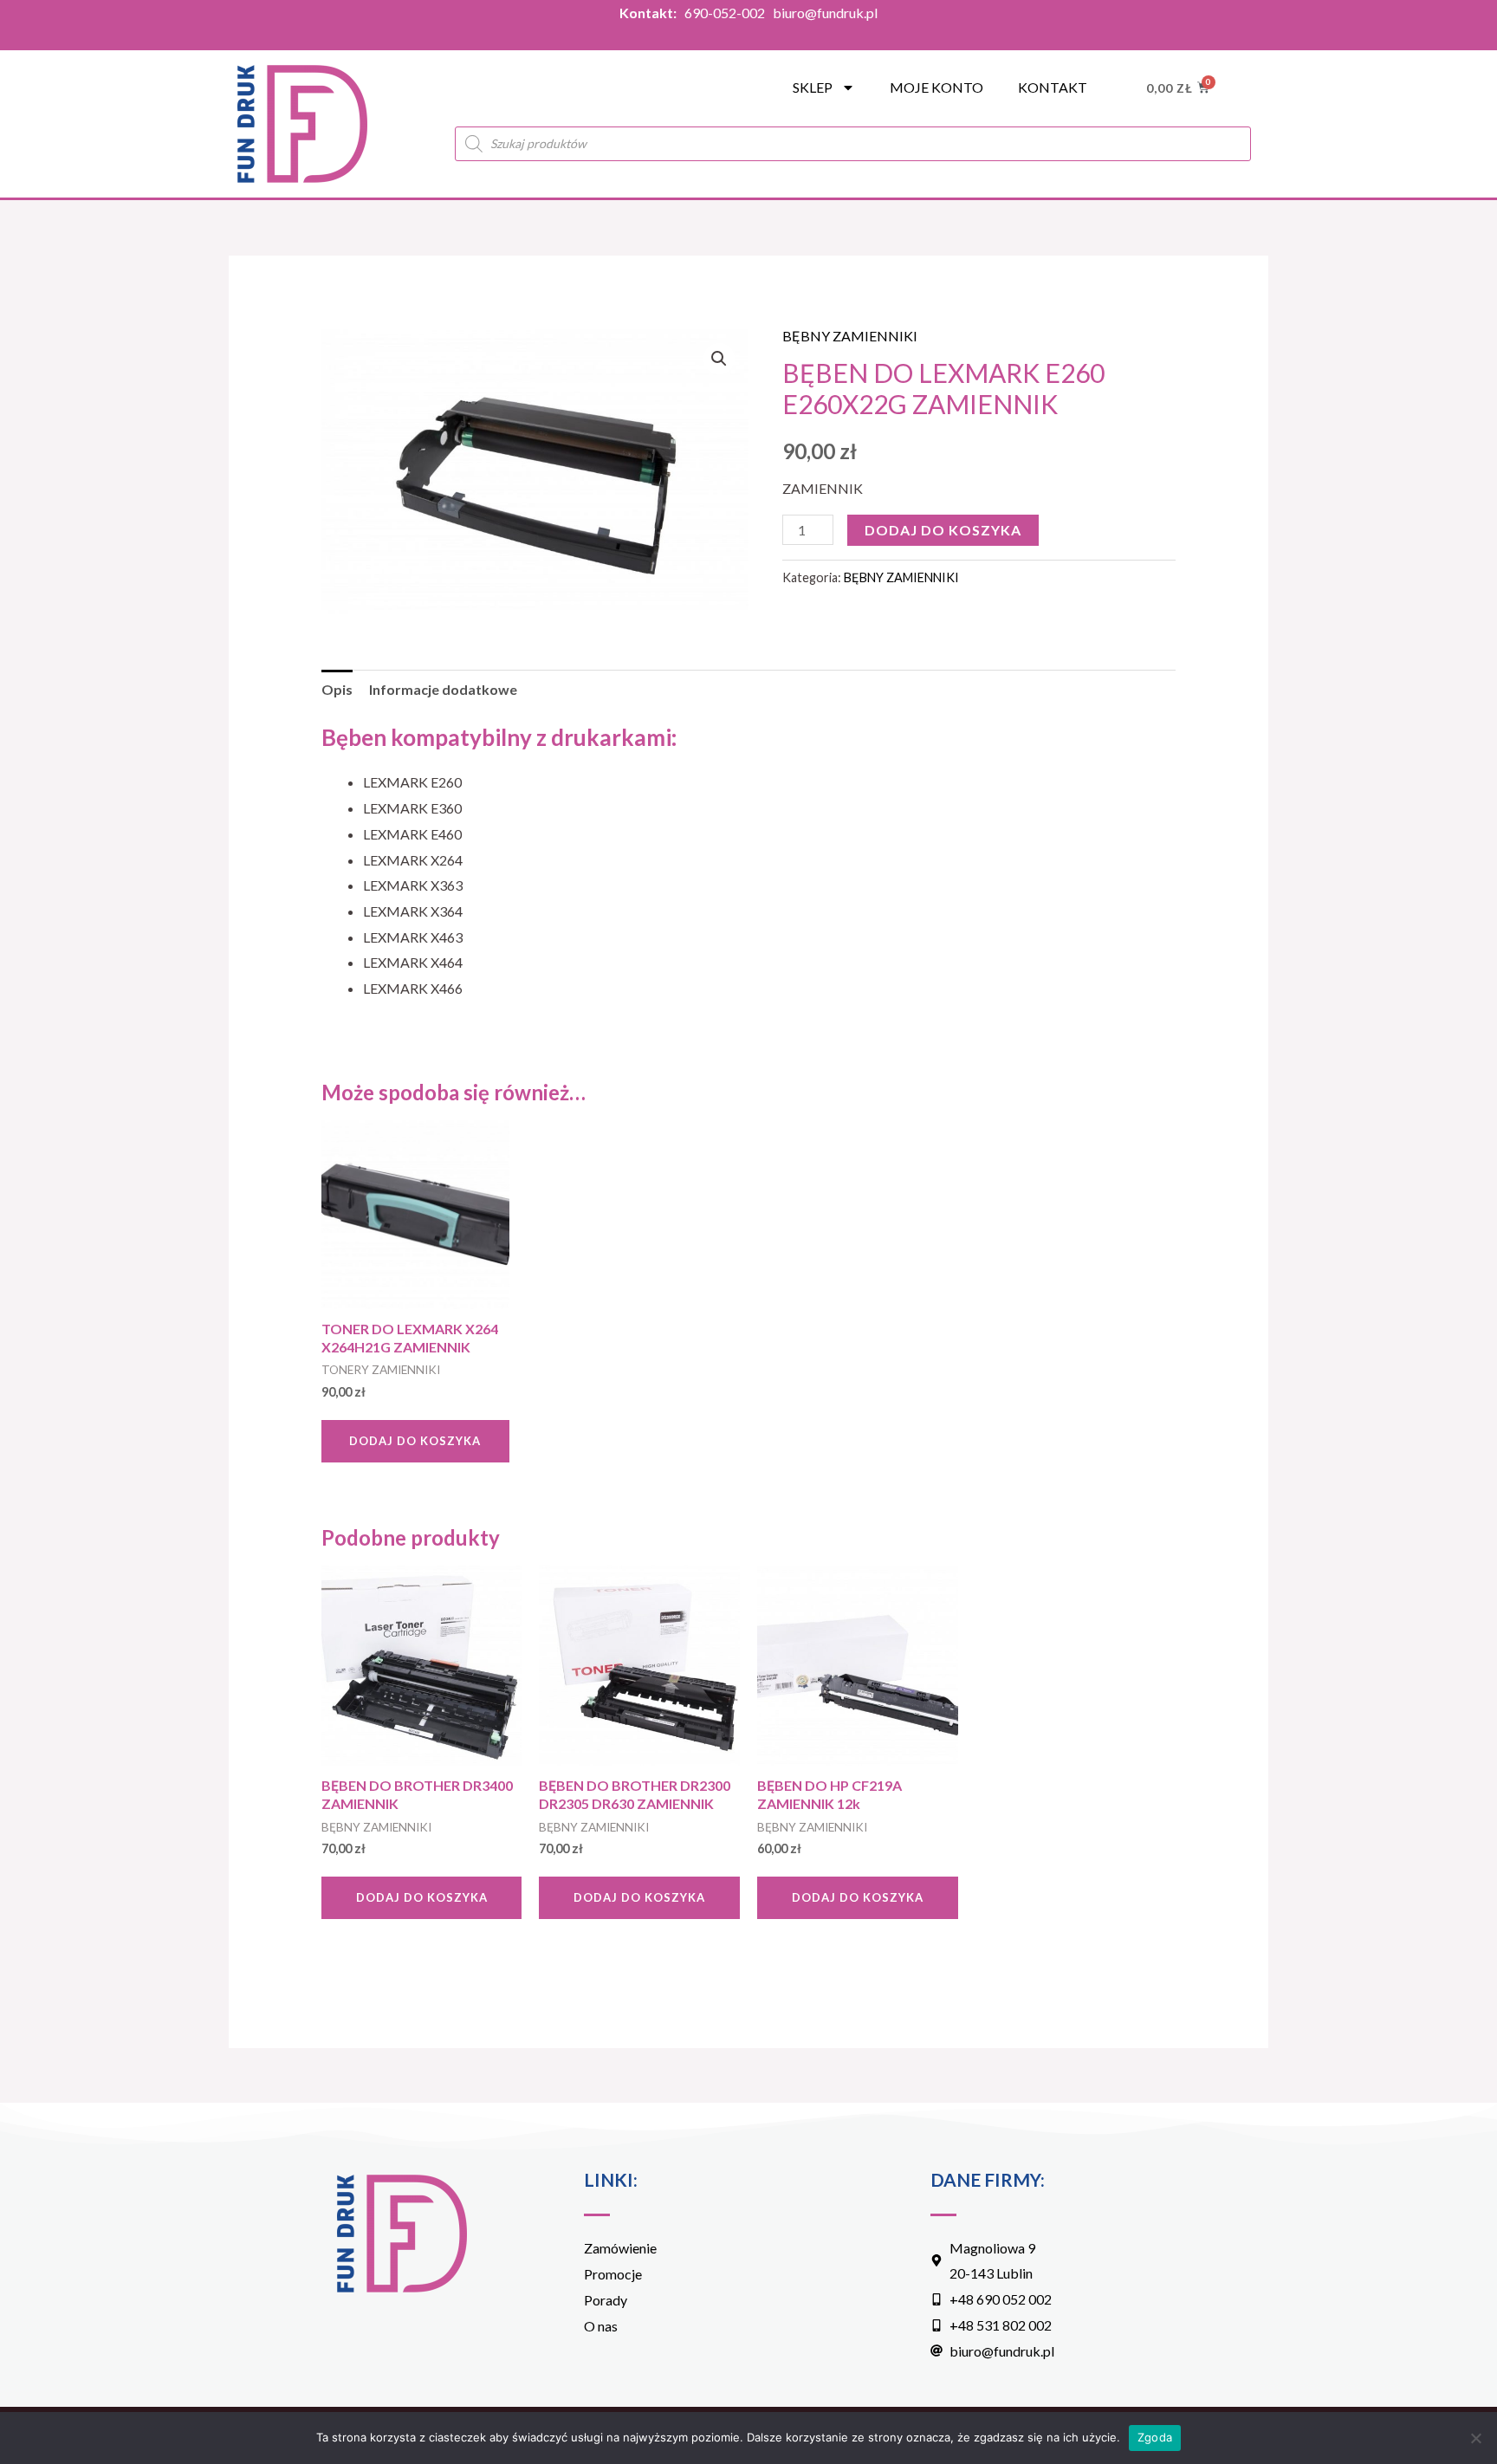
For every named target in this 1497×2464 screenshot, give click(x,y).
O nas (601, 2326)
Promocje (613, 2274)
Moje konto (936, 87)
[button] (719, 359)
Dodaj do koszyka (943, 530)
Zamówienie (620, 2248)
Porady (606, 2300)
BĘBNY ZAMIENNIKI (850, 336)
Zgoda (1155, 2437)
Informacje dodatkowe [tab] (443, 689)
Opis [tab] (337, 689)
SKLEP (813, 87)
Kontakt (1053, 87)
